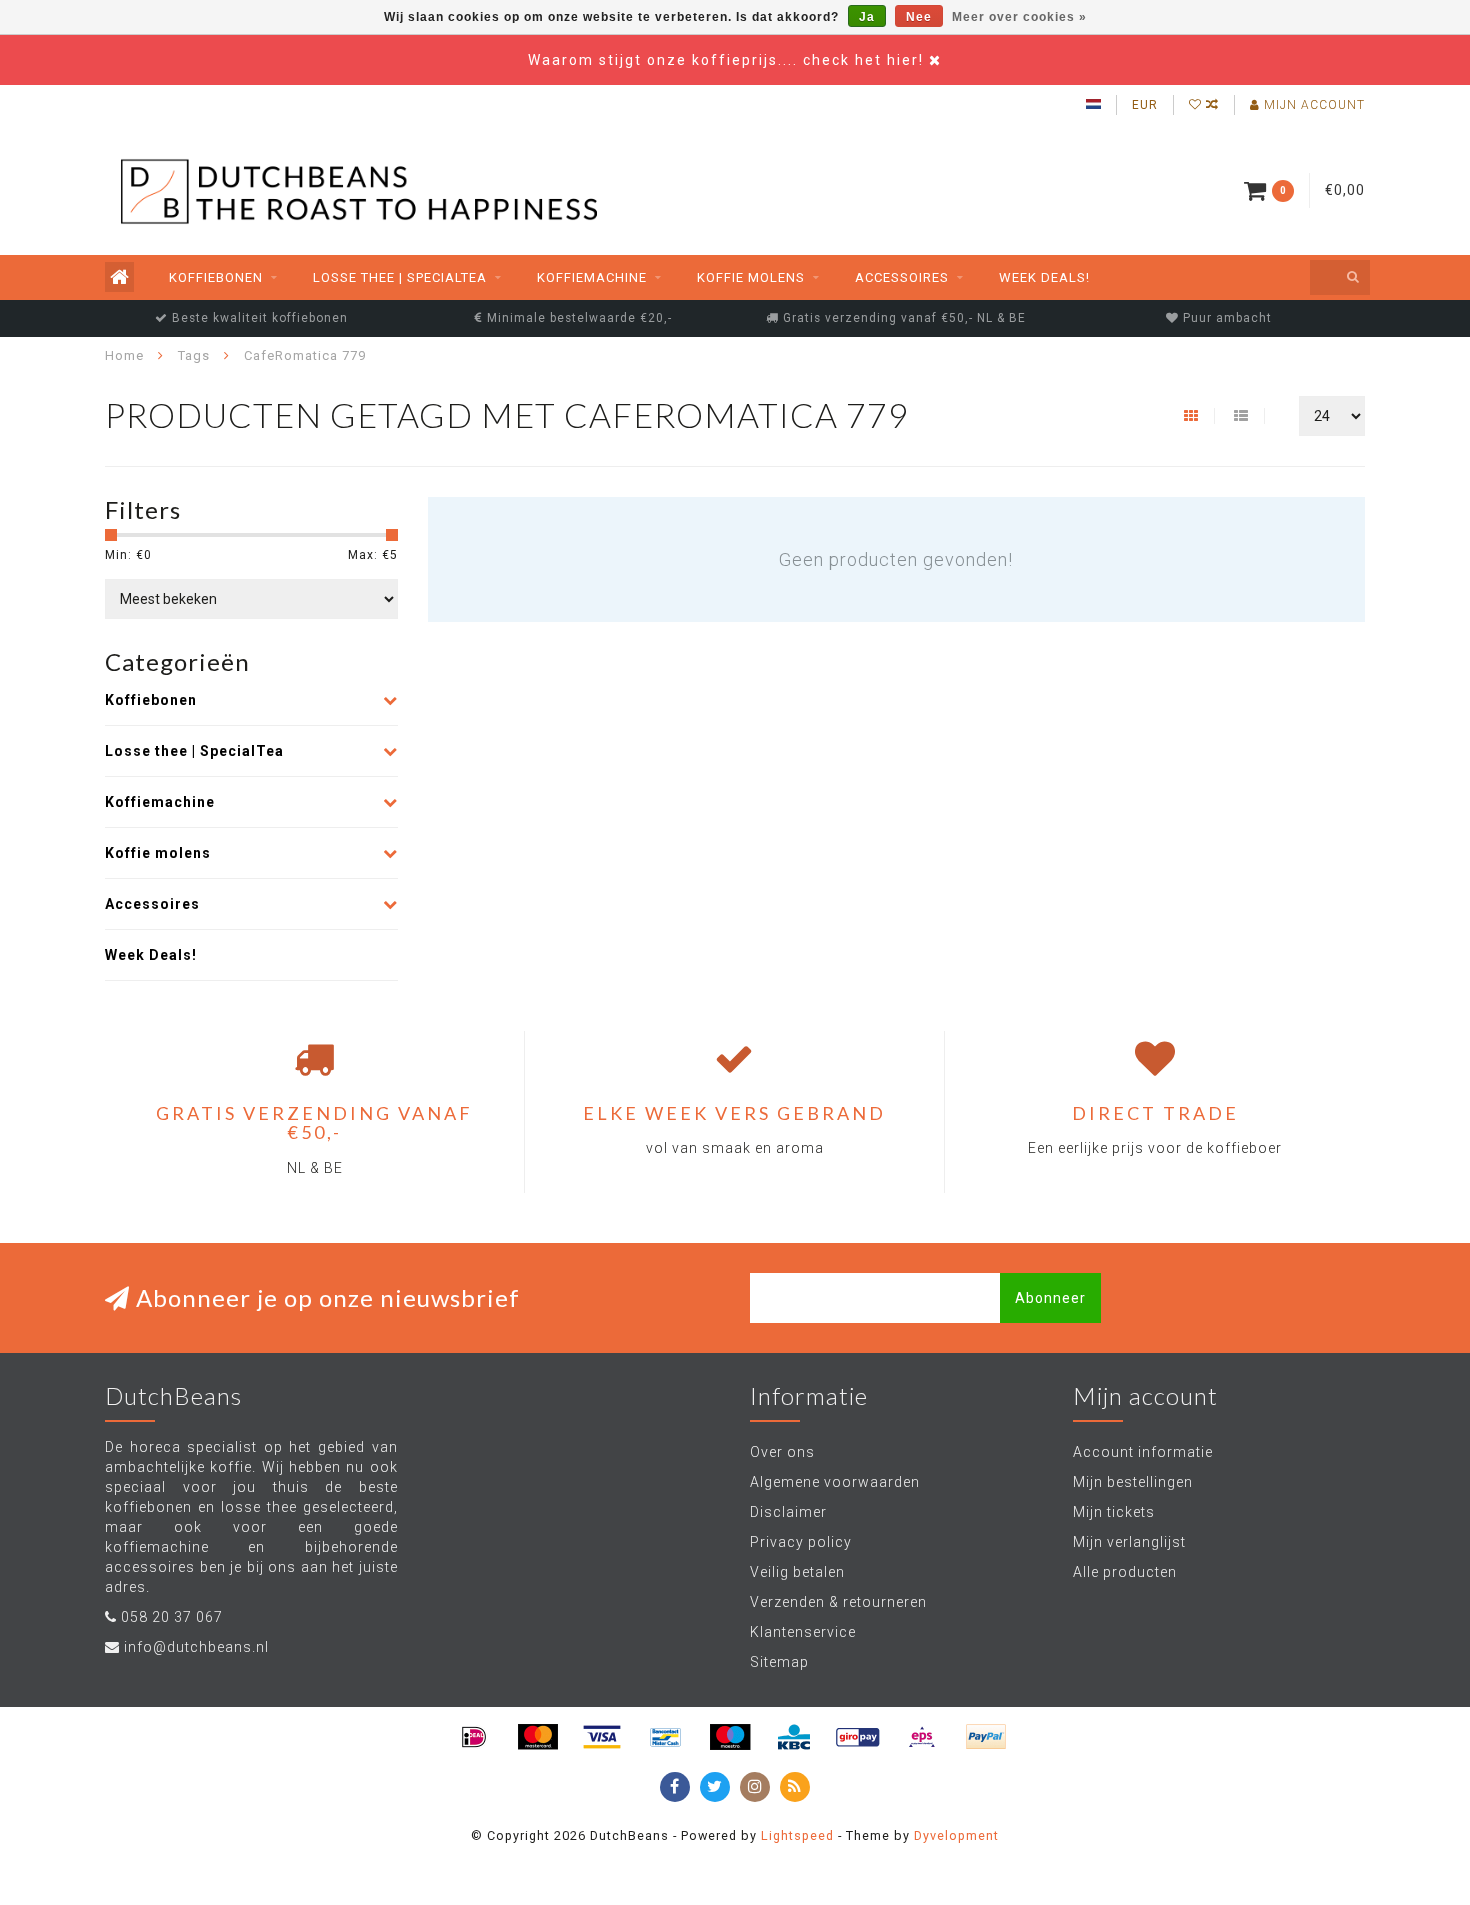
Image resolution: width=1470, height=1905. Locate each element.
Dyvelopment (956, 1835)
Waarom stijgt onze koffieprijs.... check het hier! (728, 60)
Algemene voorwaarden (835, 1482)
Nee (919, 17)
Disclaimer (788, 1512)
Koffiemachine (592, 277)
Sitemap (779, 1662)
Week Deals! (1044, 277)
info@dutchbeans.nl (196, 1647)
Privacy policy (801, 1542)
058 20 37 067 (172, 1617)
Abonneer (1050, 1298)
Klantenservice (803, 1632)
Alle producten (1125, 1572)
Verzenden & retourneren (838, 1602)
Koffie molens (751, 277)
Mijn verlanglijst (1129, 1542)
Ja (867, 17)
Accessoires (902, 277)
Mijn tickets (1114, 1512)
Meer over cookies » (1019, 17)
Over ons (782, 1452)
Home (124, 355)
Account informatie (1143, 1452)
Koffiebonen (216, 277)
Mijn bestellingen (1133, 1482)
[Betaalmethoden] (474, 1737)
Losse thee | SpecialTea (400, 277)
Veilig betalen (797, 1572)
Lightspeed (797, 1835)
